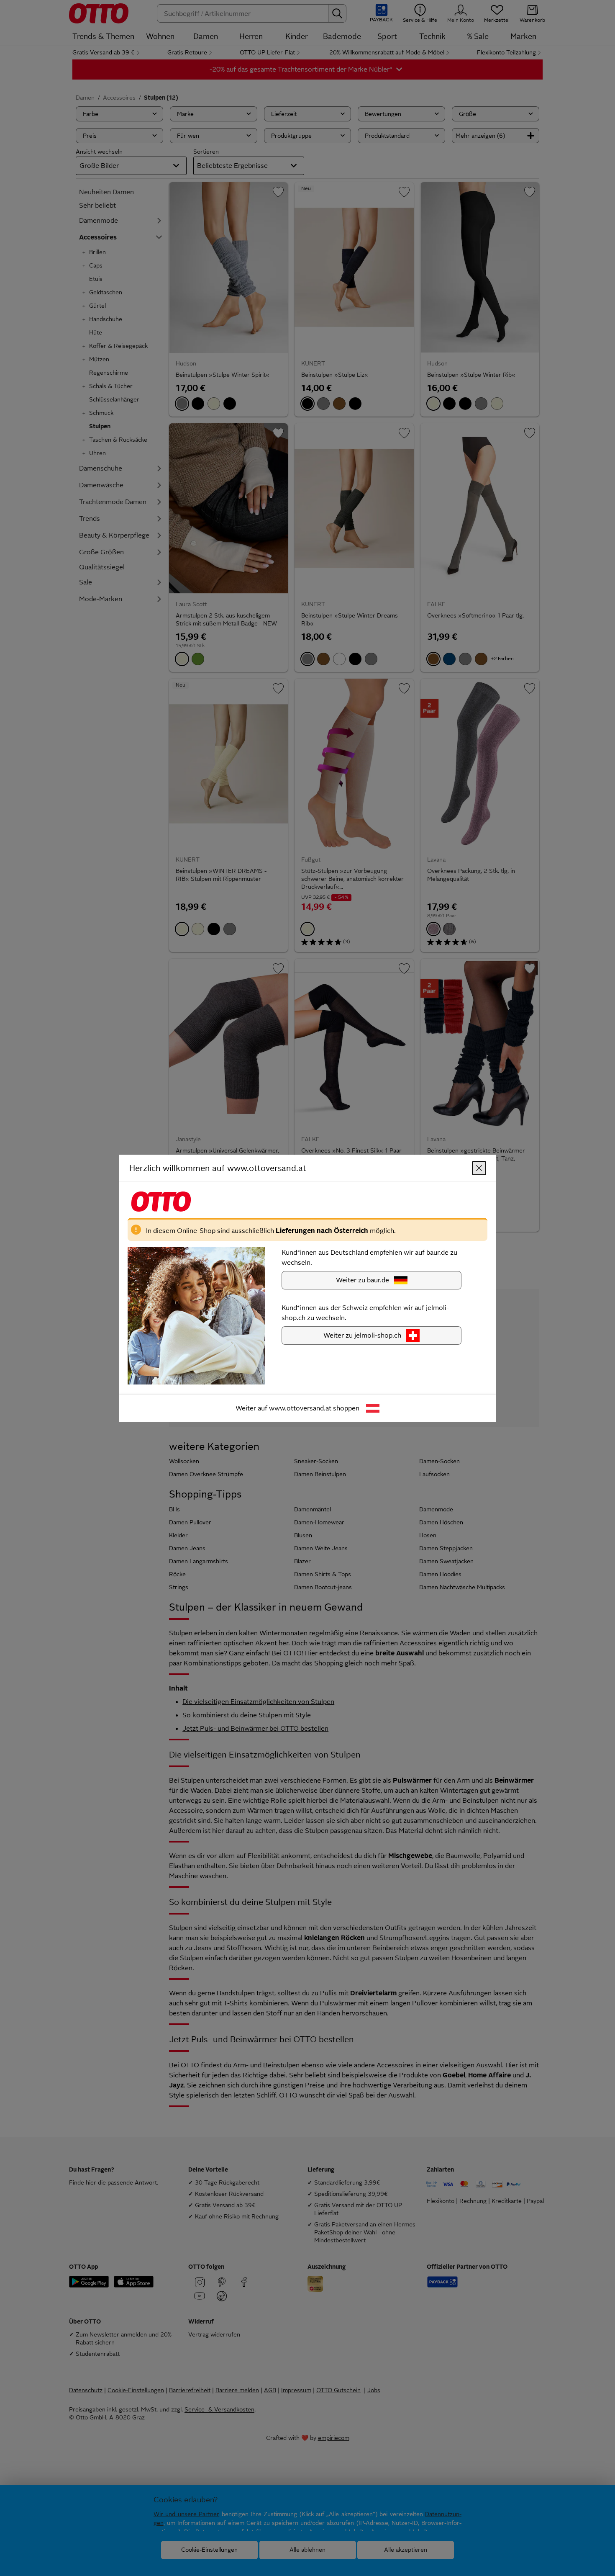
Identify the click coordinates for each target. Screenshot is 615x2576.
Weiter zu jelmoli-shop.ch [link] (362, 1335)
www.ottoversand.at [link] (300, 1408)
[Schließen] (479, 1168)
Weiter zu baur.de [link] (363, 1280)
